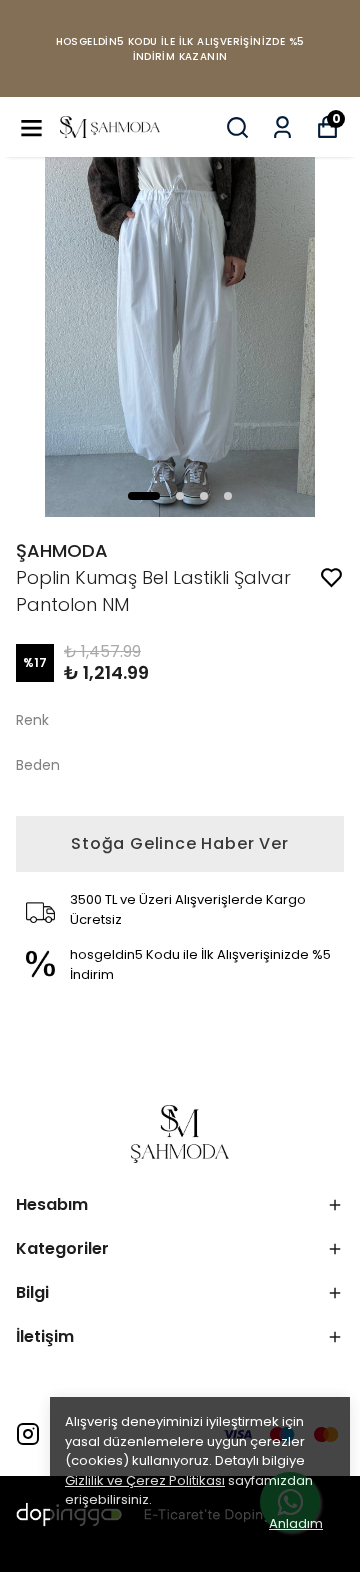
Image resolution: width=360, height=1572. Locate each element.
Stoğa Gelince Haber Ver (179, 843)
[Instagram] (28, 1434)
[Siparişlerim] (282, 127)
